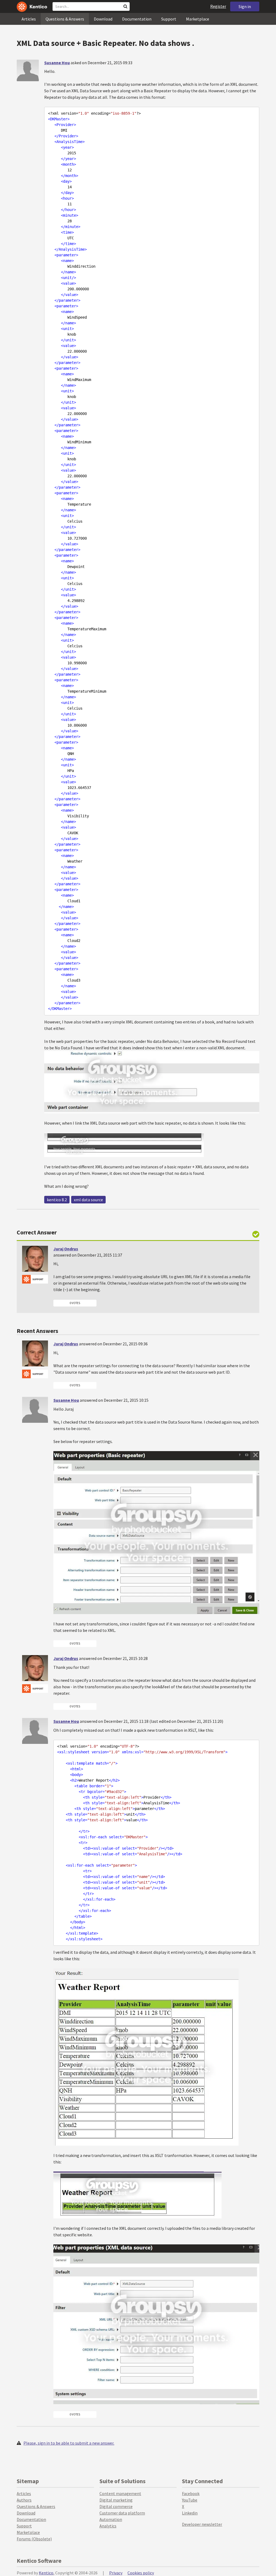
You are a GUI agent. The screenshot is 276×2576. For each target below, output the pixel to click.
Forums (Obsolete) (34, 2539)
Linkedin (190, 2513)
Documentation (137, 19)
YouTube (190, 2500)
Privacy (116, 2573)
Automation (111, 2519)
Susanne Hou (57, 63)
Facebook (191, 2493)
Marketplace (198, 19)
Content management (120, 2493)
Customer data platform (122, 2513)
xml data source (88, 1200)
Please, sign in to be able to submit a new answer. (69, 2443)
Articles (29, 19)
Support (169, 19)
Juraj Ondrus (66, 1249)
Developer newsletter (202, 2524)
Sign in (245, 6)
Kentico (46, 2573)
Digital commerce (116, 2506)
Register (218, 6)
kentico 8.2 (57, 1200)
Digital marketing (116, 2500)
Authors (24, 2500)
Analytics (108, 2526)
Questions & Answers (65, 19)
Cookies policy (141, 2573)
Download (103, 19)
